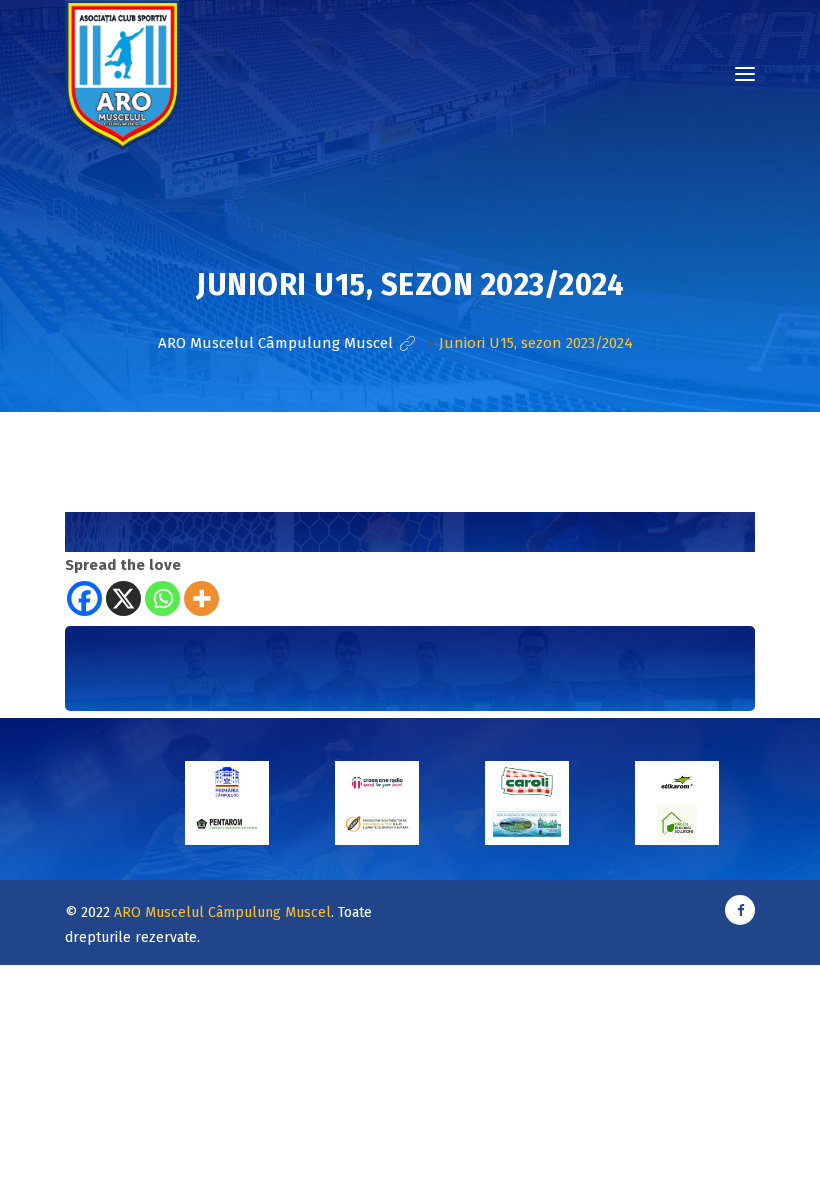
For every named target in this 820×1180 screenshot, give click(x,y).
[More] (201, 598)
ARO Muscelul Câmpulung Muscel (222, 912)
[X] (123, 598)
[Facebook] (84, 598)
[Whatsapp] (162, 598)
